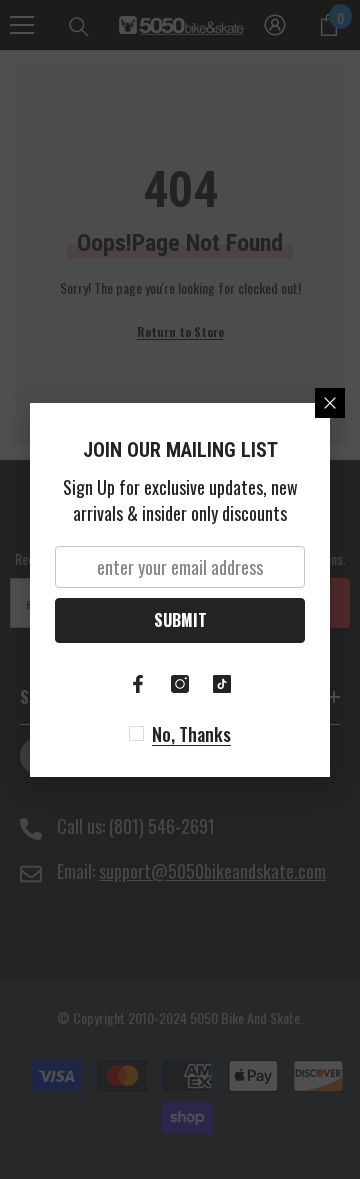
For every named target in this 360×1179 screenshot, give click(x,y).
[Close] (330, 403)
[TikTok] (222, 684)
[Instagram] (180, 684)
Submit (180, 620)
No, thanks (191, 734)
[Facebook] (138, 684)
